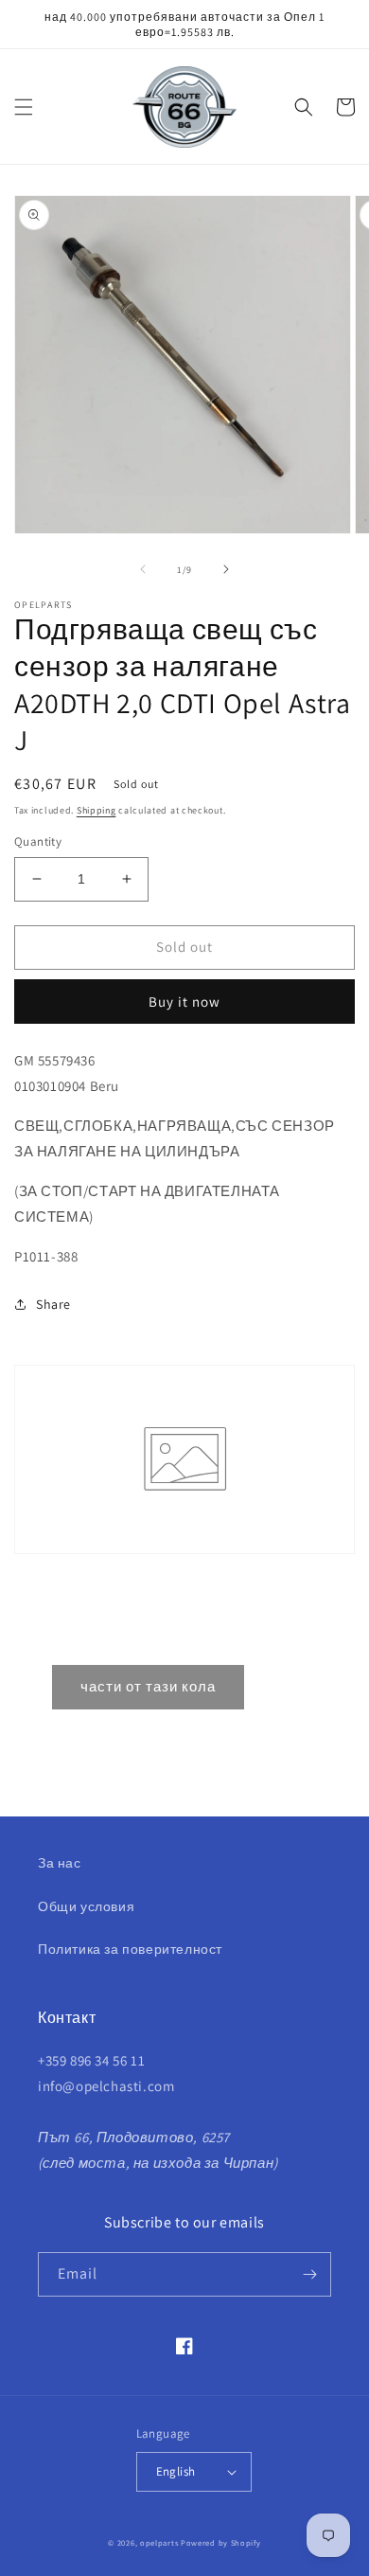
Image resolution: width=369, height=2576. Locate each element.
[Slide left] (143, 569)
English (176, 2471)
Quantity (38, 841)
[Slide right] (226, 569)
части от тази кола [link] (148, 1686)
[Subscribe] (309, 2274)
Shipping (97, 810)
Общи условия (86, 1906)
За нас (60, 1863)
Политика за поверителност (130, 1949)
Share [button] (53, 1304)
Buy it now (184, 1002)
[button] (24, 107)
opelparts (159, 2542)
